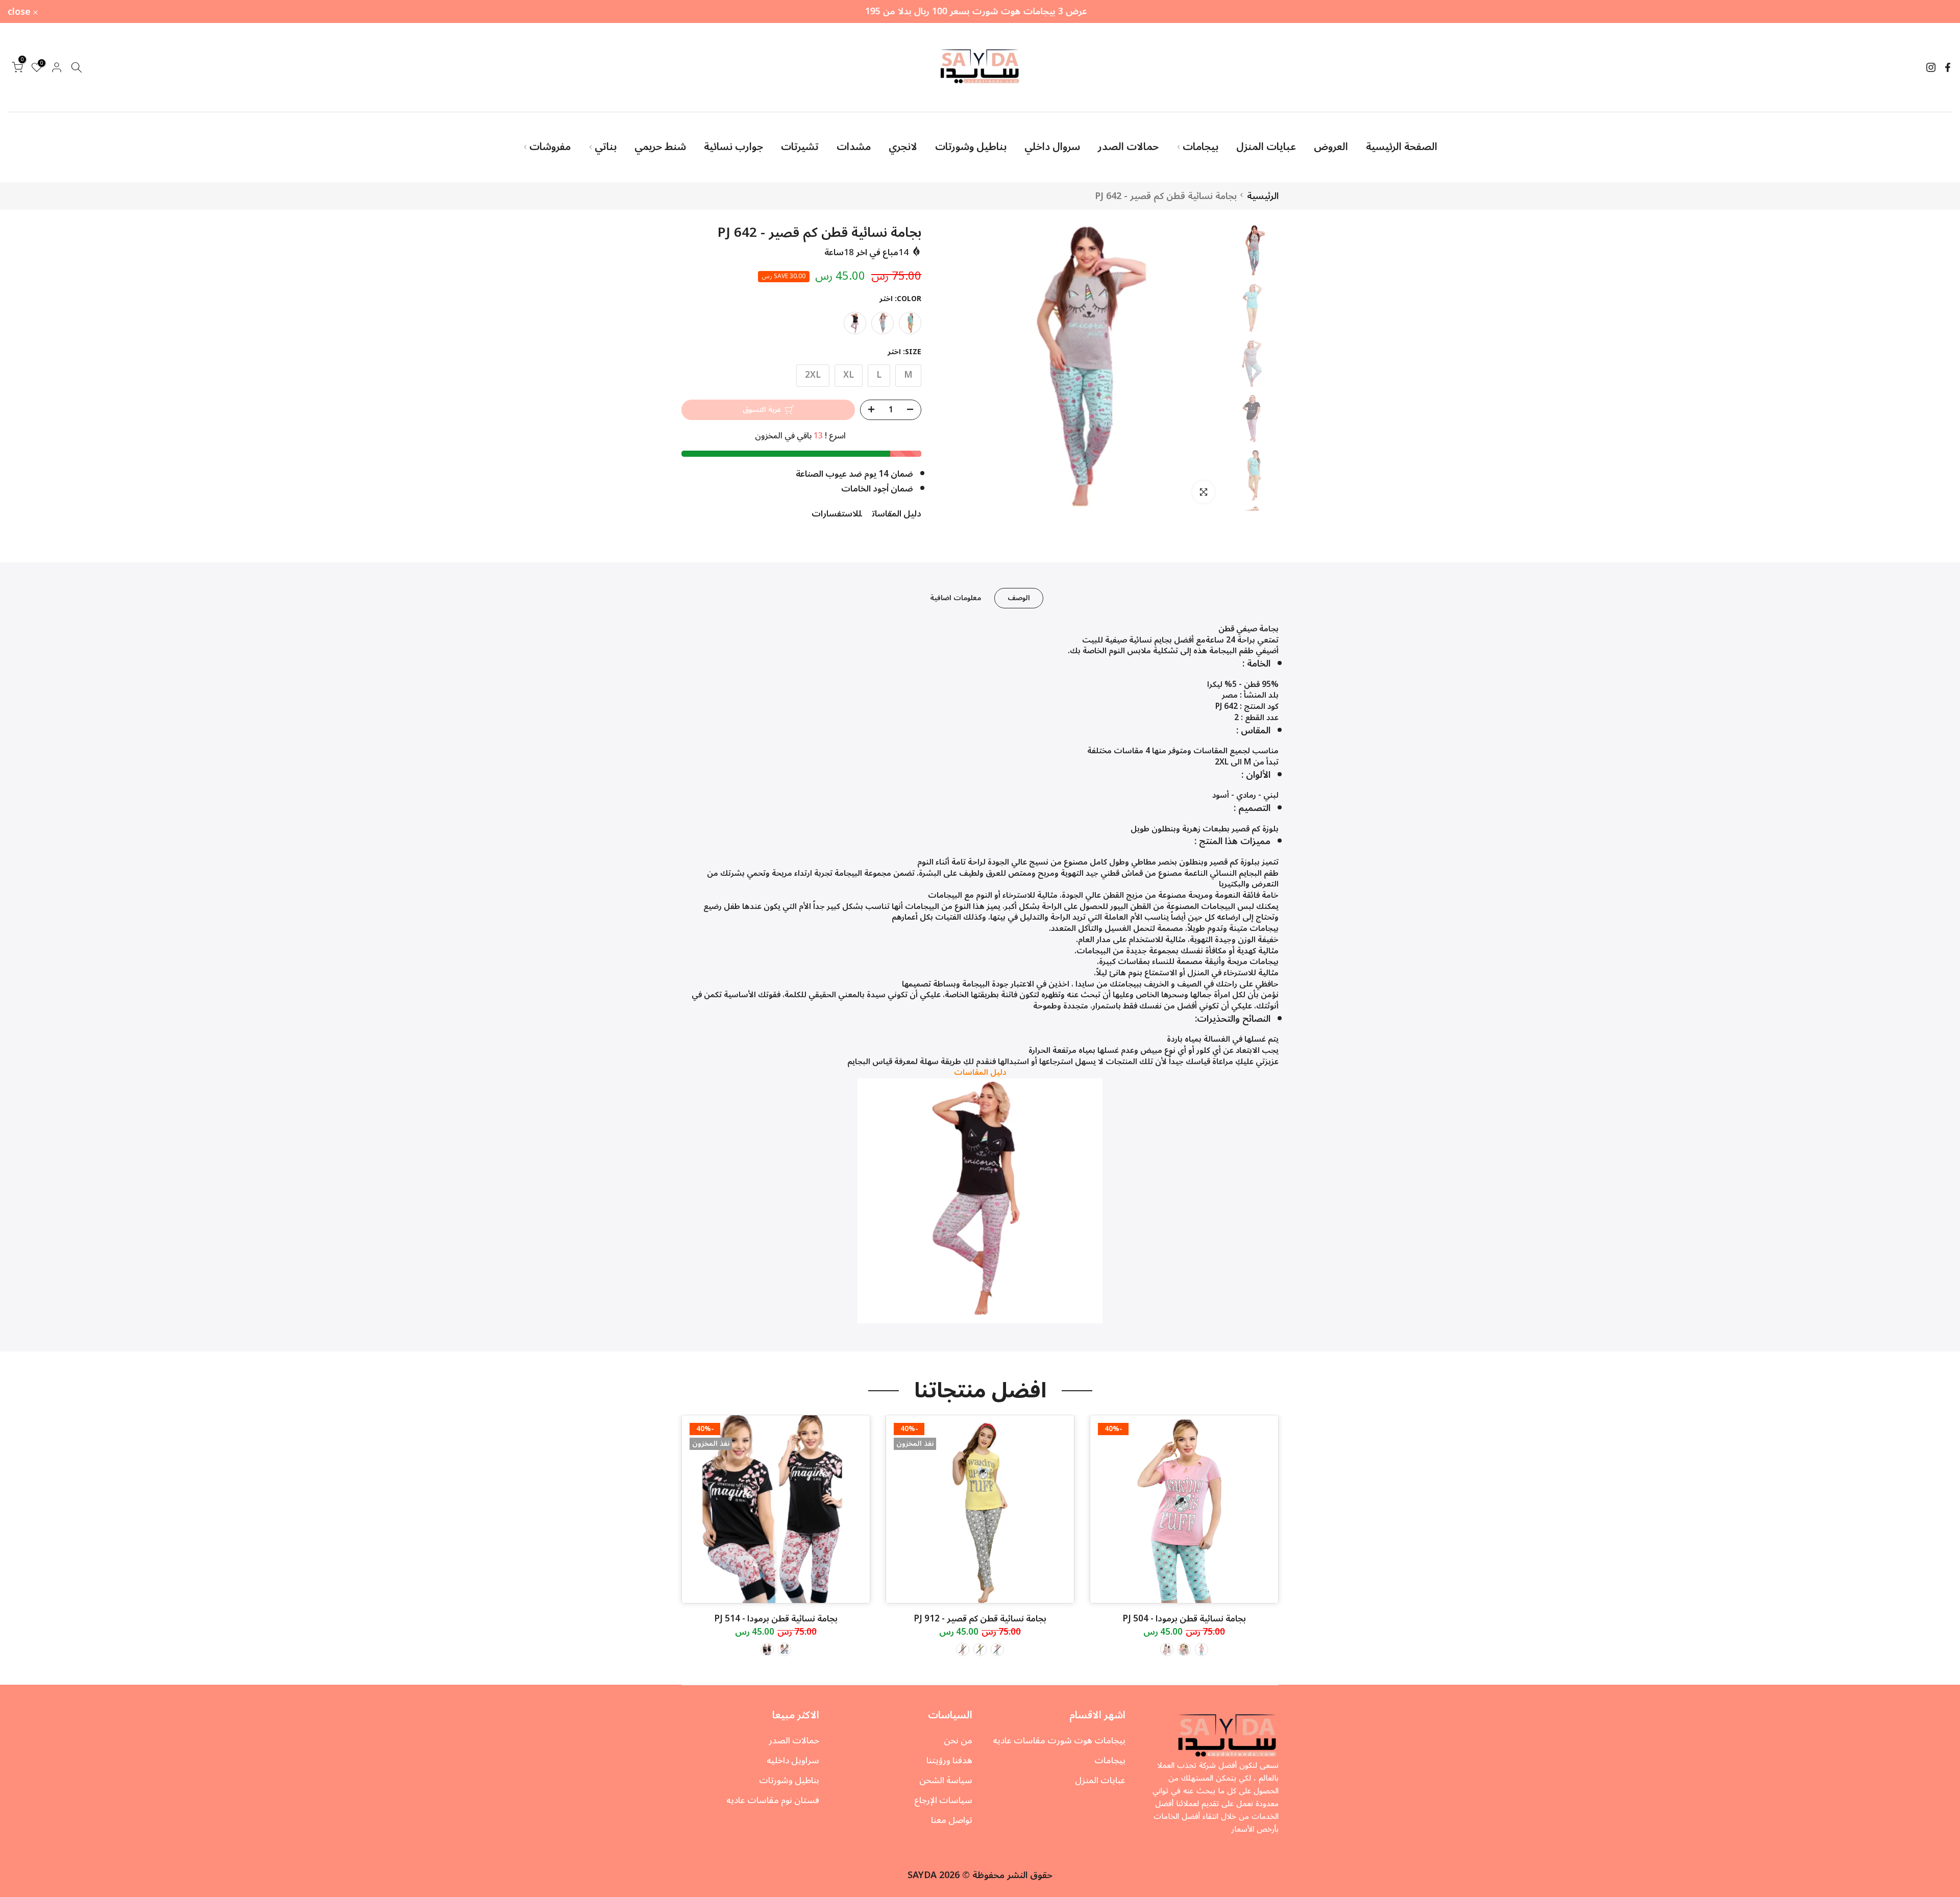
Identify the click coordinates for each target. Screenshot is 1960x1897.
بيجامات (1200, 147)
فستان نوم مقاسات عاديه (773, 1801)
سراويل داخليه (793, 1761)
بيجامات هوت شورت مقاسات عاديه (1059, 1741)
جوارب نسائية (733, 147)
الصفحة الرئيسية (1402, 147)
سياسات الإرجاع (943, 1801)
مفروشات (550, 147)
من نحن (958, 1741)
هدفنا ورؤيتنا (949, 1761)
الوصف (1019, 598)
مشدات (854, 147)
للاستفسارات (837, 514)
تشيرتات (800, 147)
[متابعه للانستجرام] (1931, 67)
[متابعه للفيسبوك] (1948, 67)
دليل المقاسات (897, 514)
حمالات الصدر (1128, 147)
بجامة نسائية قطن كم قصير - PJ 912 (980, 1619)
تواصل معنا (952, 1820)
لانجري (903, 147)
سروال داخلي (1052, 147)
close (1935, 12)
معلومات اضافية (955, 598)
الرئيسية (1263, 196)
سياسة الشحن (946, 1781)
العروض (1331, 147)
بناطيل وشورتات (971, 147)
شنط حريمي (660, 147)
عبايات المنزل (1266, 147)
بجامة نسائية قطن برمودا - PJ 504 (1184, 1619)
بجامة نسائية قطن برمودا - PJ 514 (776, 1619)
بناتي (606, 147)
